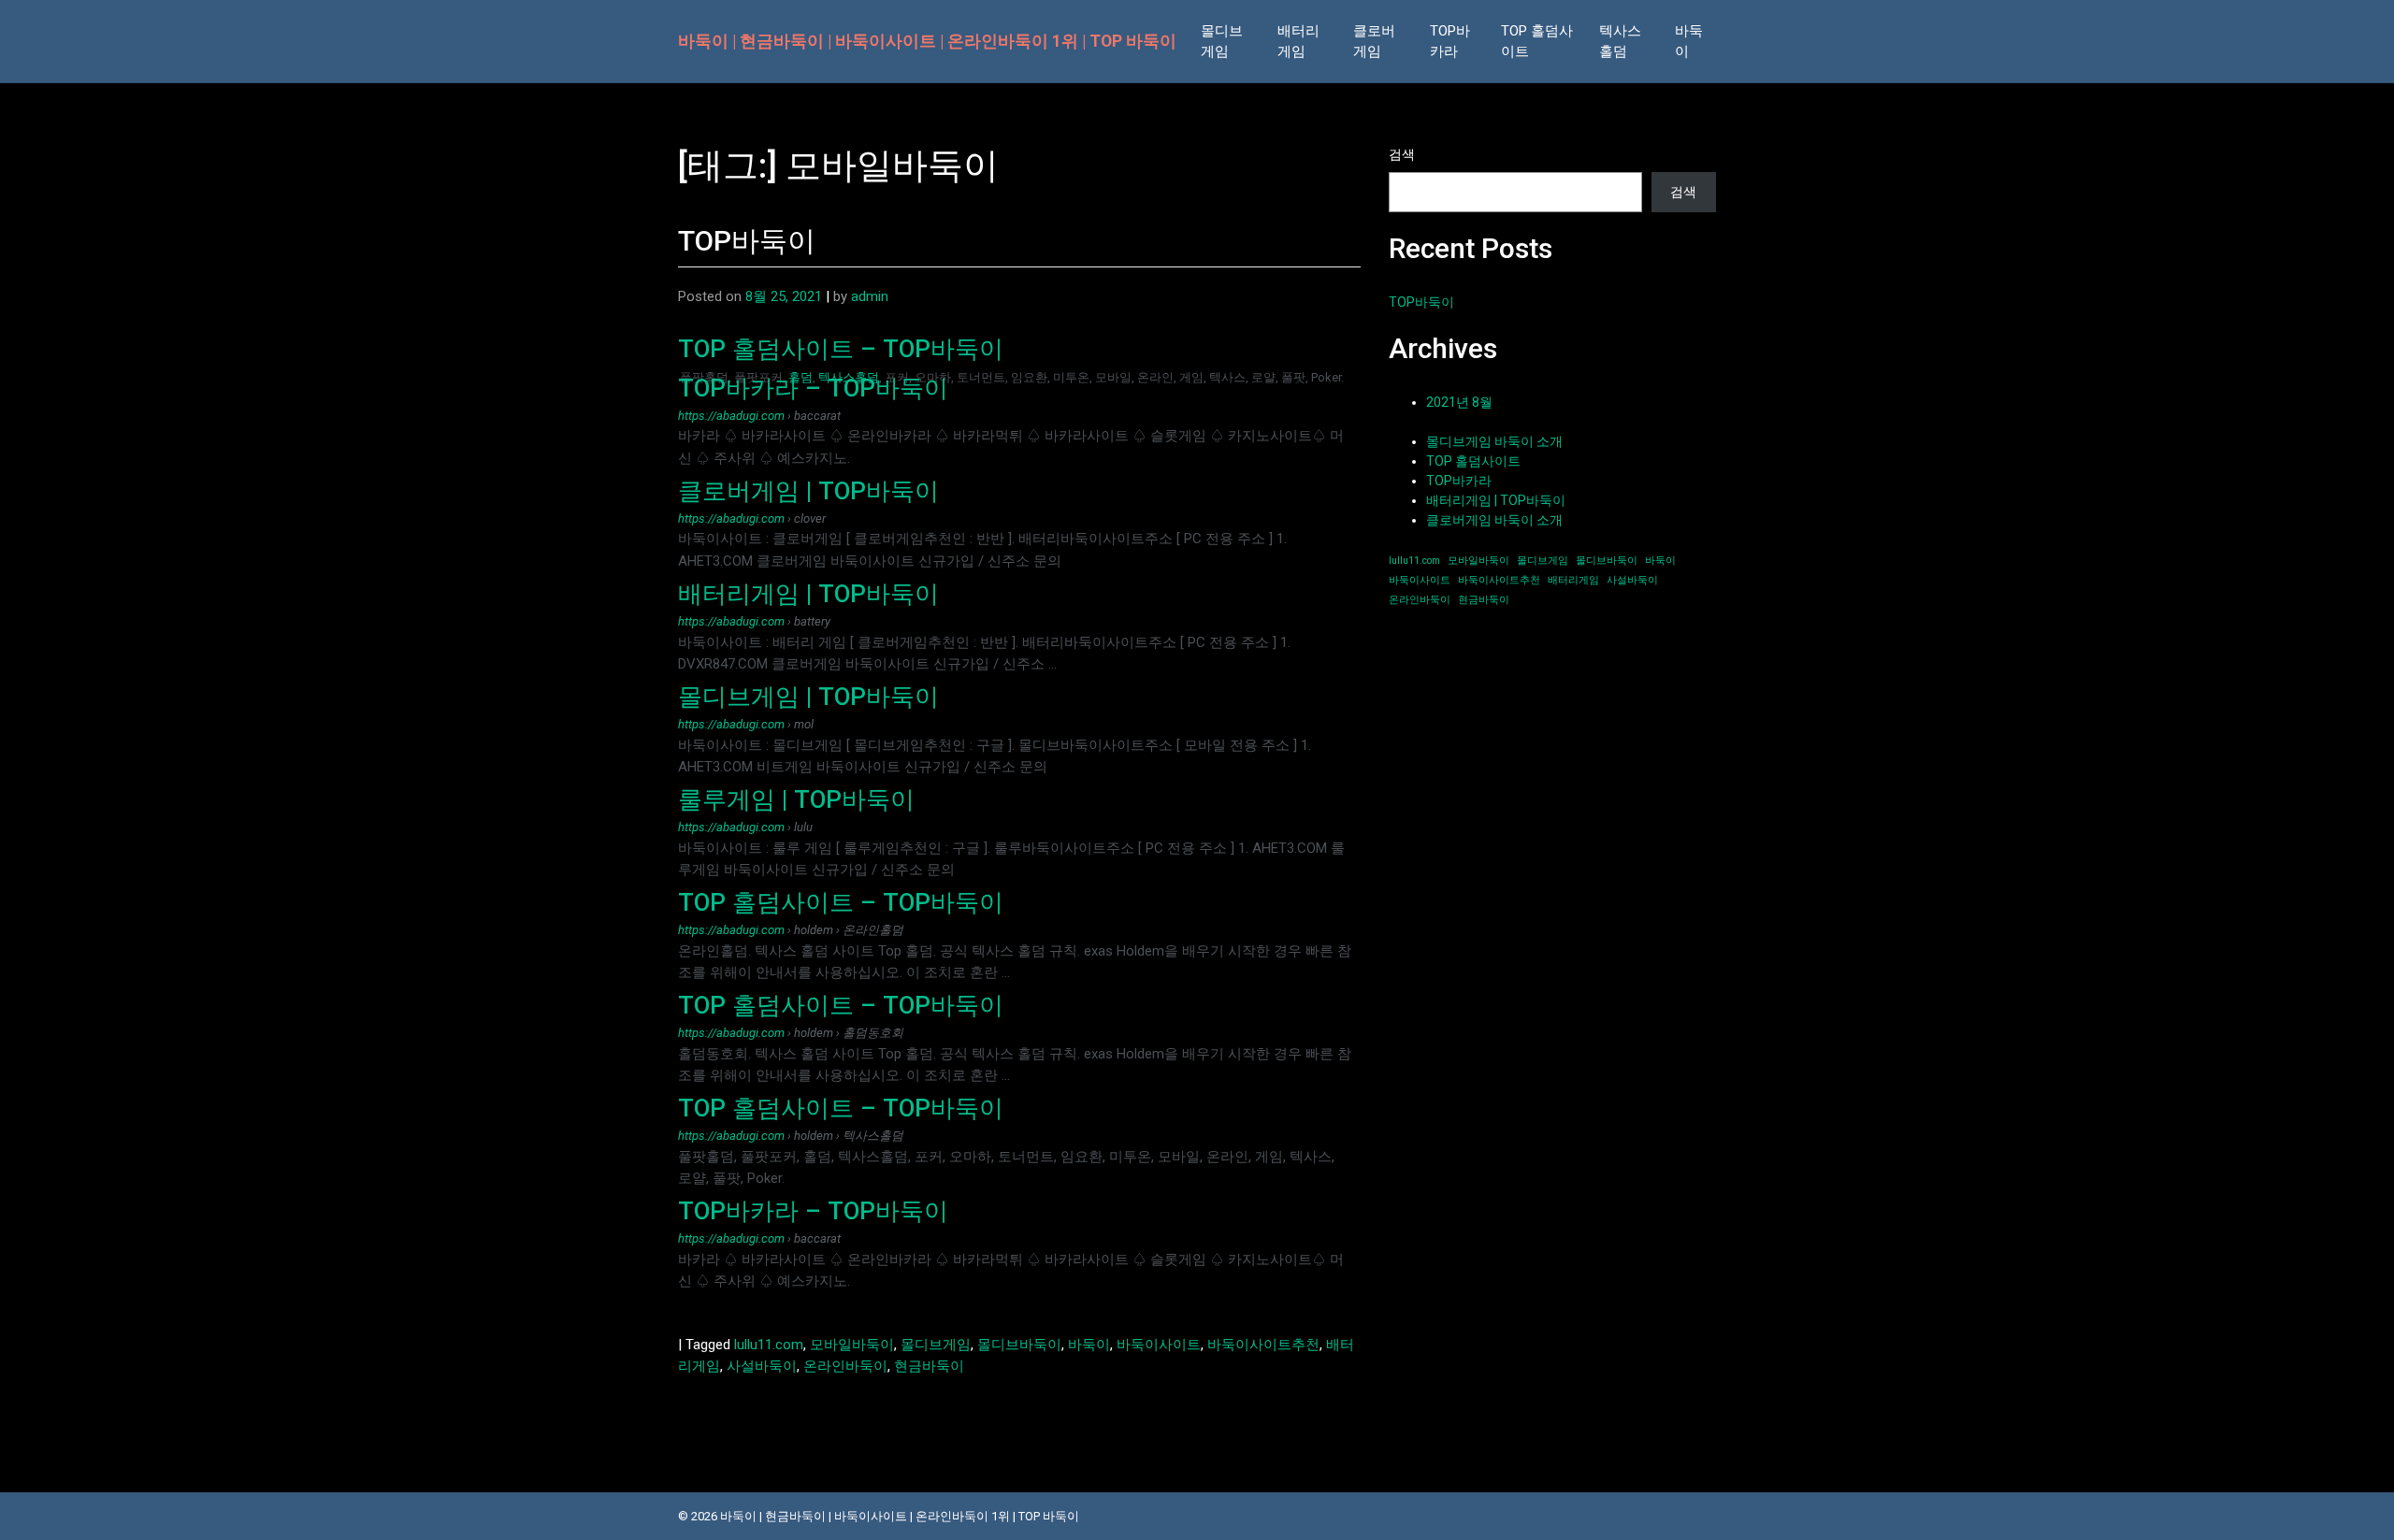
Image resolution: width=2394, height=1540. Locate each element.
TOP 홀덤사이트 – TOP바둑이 (841, 349)
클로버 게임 (1374, 42)
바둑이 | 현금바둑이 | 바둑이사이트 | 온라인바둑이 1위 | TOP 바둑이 (927, 41)
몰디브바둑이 (1019, 1345)
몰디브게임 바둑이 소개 (1494, 441)
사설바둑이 (762, 1366)
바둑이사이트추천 (1263, 1345)
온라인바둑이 (845, 1366)
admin (870, 296)
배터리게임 (1573, 580)
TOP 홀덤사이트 (1537, 42)
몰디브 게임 (1222, 42)
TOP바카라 (1450, 42)
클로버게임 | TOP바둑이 (808, 491)
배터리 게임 (1298, 42)
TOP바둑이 (747, 241)
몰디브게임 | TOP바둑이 (808, 697)
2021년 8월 (1459, 402)
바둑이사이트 (1159, 1345)
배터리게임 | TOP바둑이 (808, 594)
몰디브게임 (936, 1345)
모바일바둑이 (852, 1345)
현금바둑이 (929, 1366)
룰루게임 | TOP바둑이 (796, 799)
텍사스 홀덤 (1620, 42)
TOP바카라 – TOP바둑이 (813, 388)
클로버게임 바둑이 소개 (1494, 520)
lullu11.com (769, 1345)
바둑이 (1689, 42)
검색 (1402, 154)
